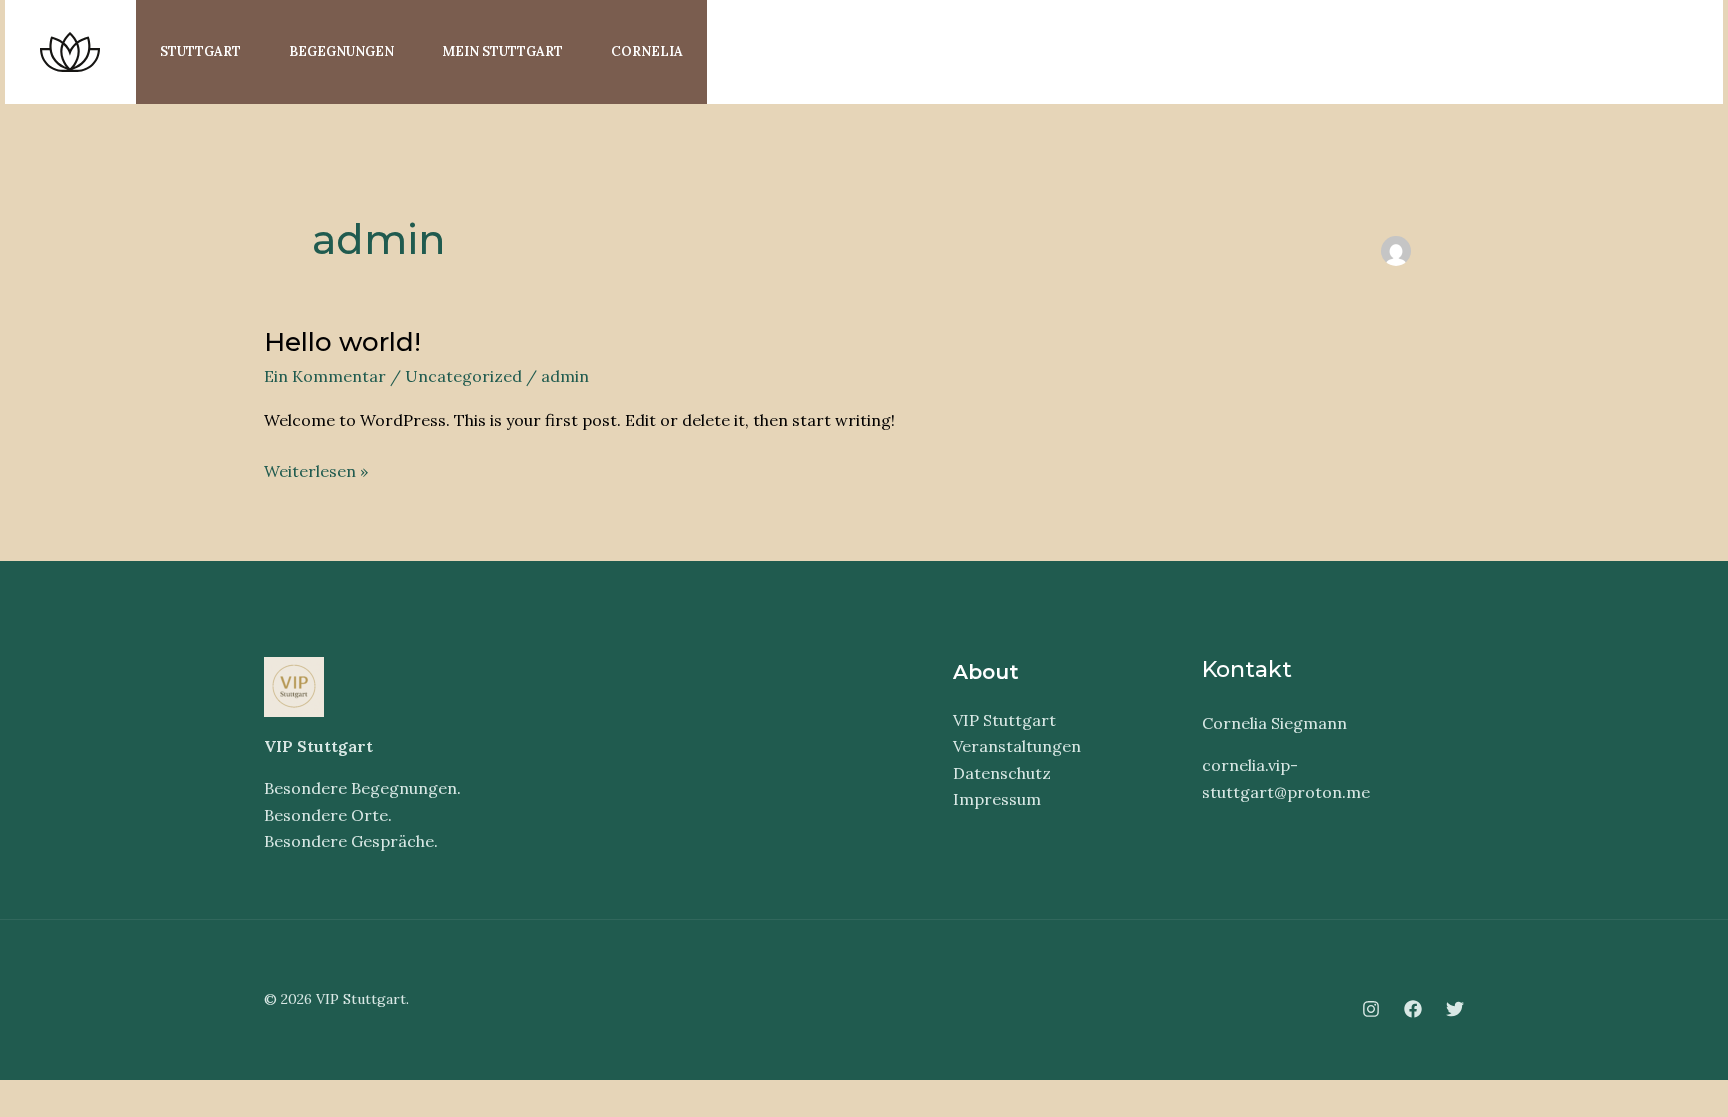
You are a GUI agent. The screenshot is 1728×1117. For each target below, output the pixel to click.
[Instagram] (1574, 54)
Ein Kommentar (325, 376)
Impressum (997, 799)
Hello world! (342, 342)
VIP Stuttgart (1004, 720)
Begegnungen (341, 51)
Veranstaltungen (1017, 746)
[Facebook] (1618, 54)
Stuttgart (200, 51)
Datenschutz (1002, 773)
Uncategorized (463, 376)
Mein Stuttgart (502, 51)
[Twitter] (1662, 54)
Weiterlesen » (316, 469)
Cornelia (647, 51)
